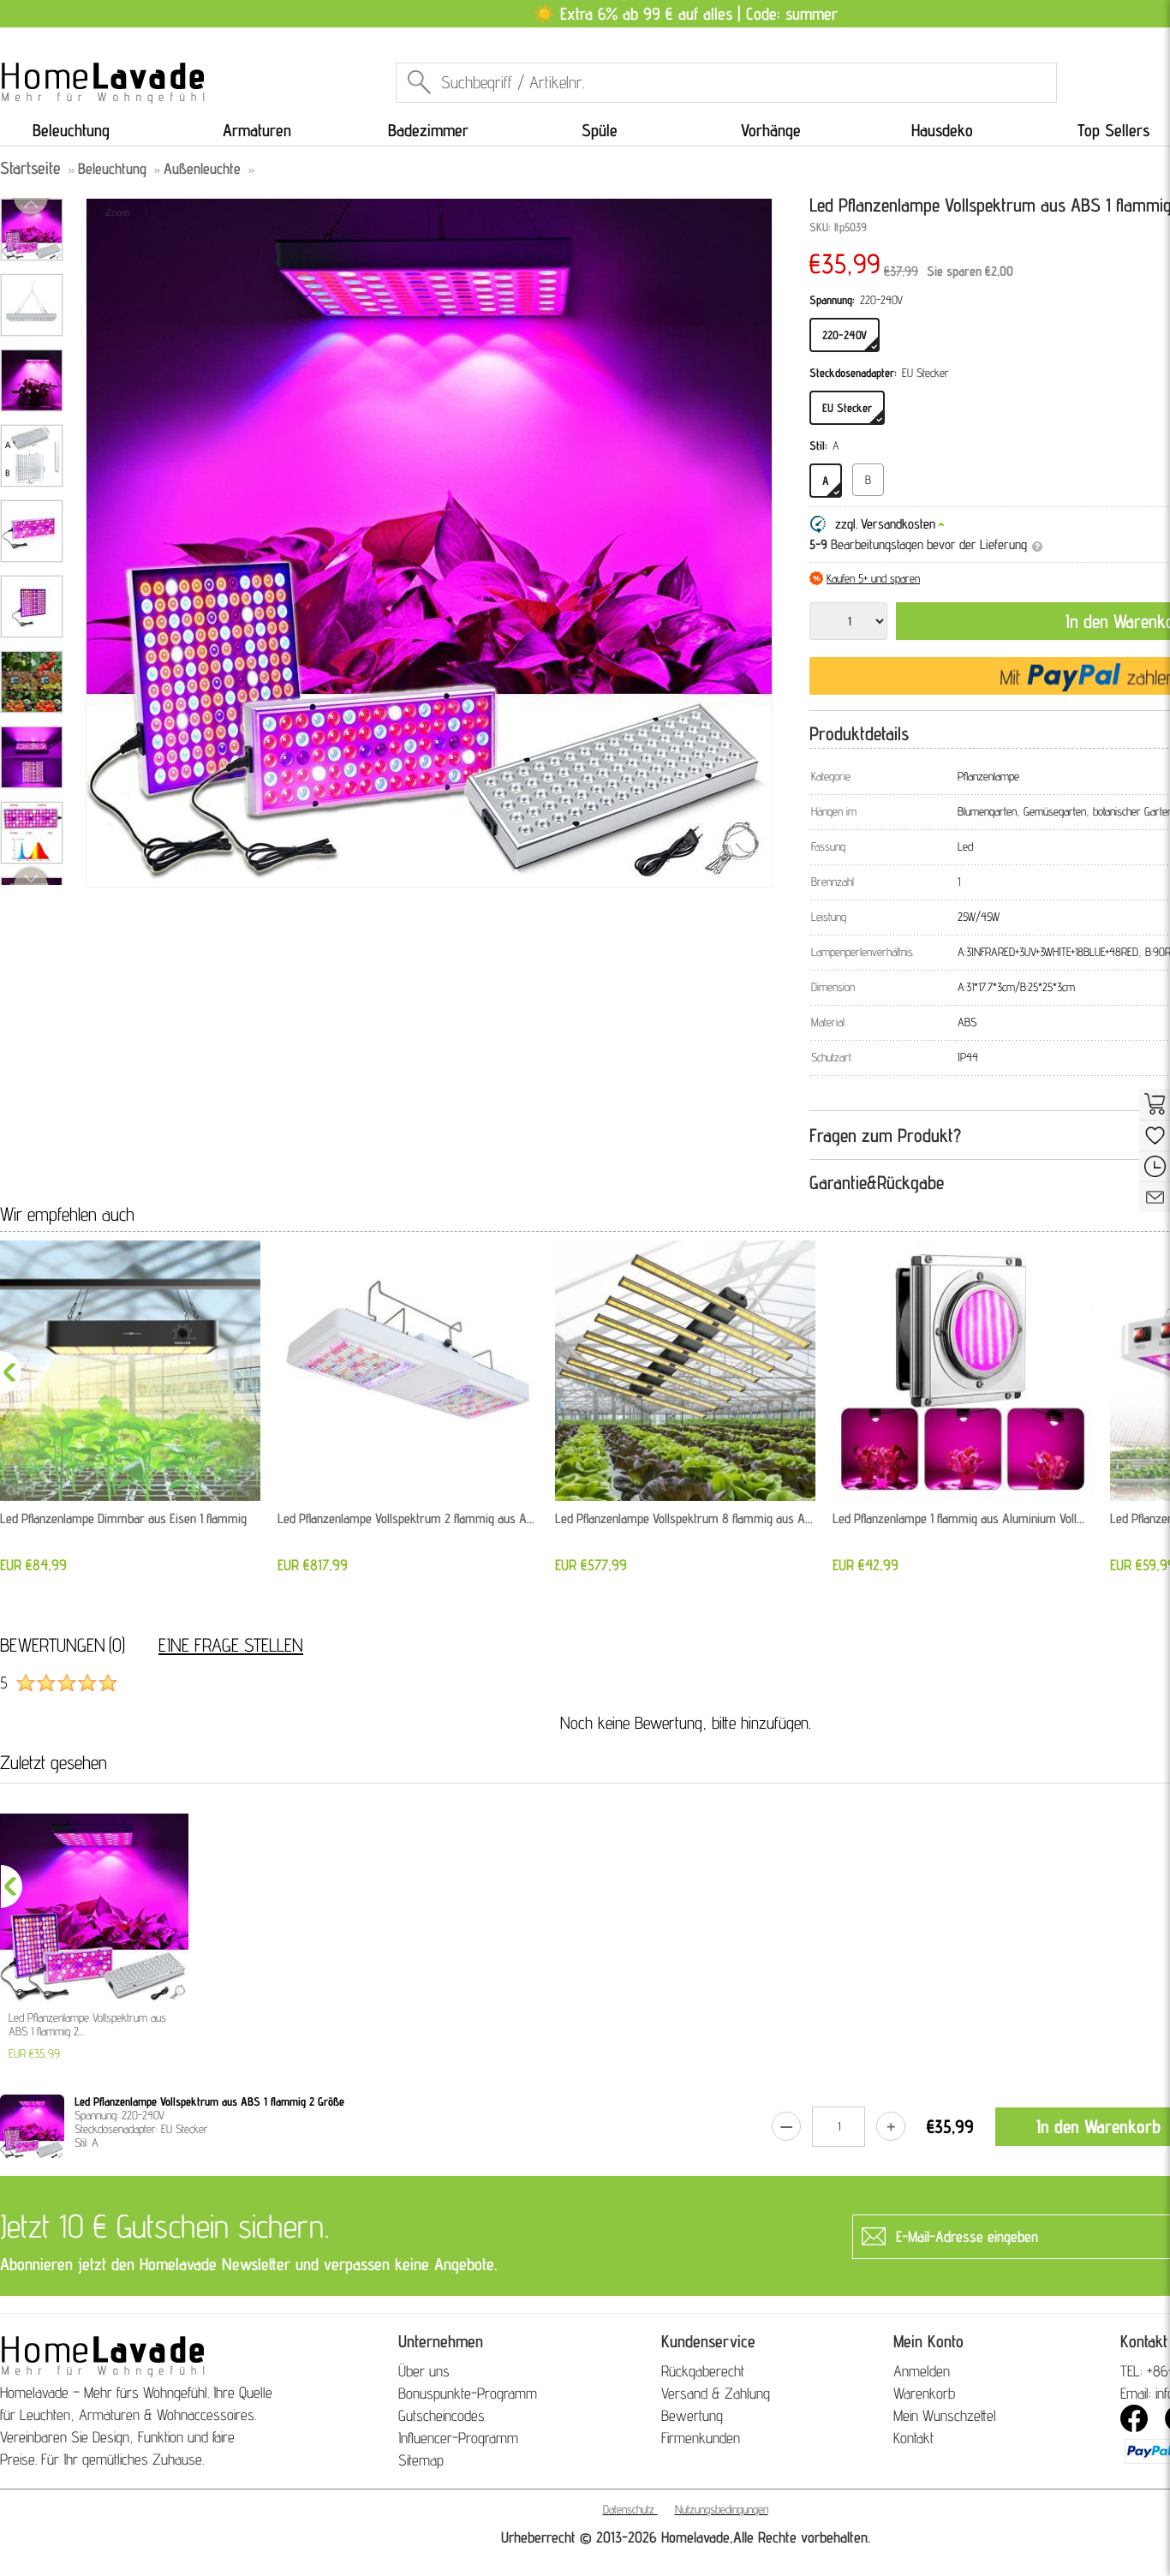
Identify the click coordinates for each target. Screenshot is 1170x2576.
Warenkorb (924, 2393)
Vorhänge (771, 130)
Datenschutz (629, 2509)
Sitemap (421, 2460)
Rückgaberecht (703, 2371)
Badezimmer (428, 130)
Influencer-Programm (458, 2438)
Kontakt (913, 2438)
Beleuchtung (71, 130)
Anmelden (922, 2371)
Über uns (424, 2371)
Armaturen (257, 130)
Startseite (30, 168)
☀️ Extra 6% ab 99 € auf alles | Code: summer (686, 14)
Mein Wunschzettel (945, 2415)
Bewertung (692, 2415)
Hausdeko (942, 130)
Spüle (600, 130)
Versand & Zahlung (716, 2393)
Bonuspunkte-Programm (468, 2393)
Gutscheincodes (442, 2415)
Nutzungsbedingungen (722, 2509)
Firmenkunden (701, 2438)
